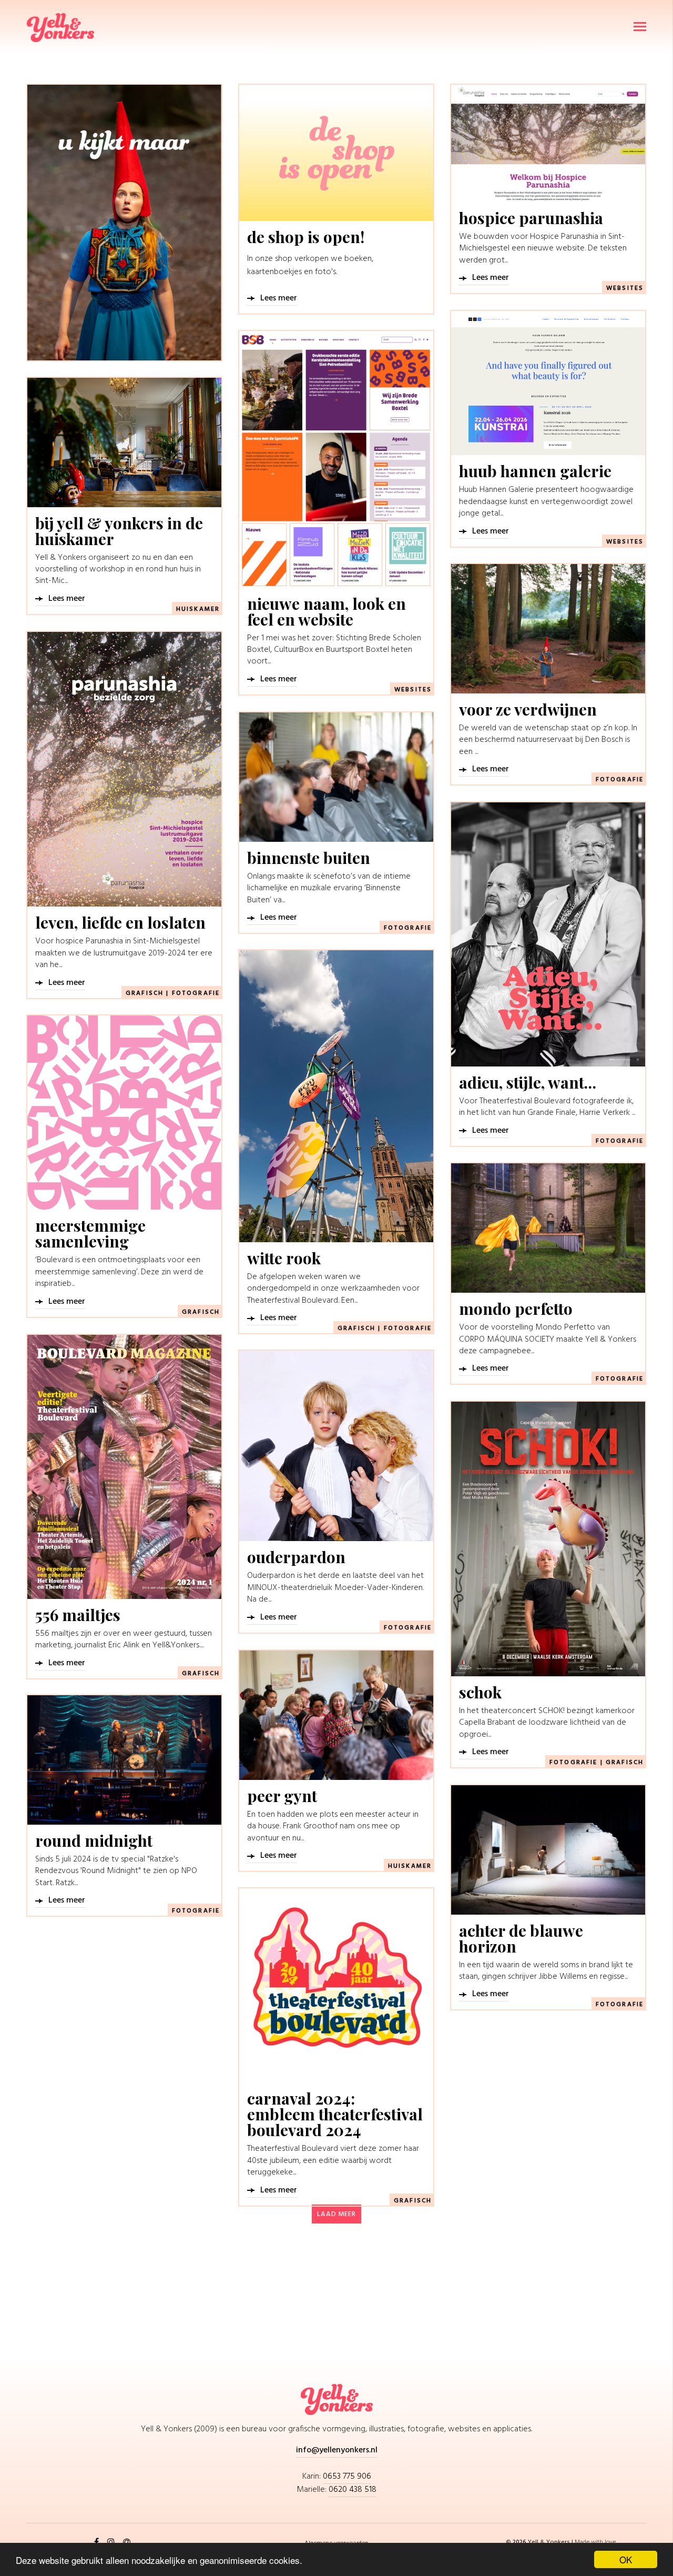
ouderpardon (296, 1557)
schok (480, 1692)
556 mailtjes (78, 1615)
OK (626, 2559)
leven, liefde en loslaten (120, 922)
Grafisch (145, 993)
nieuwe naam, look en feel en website (327, 611)
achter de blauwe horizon (521, 1938)
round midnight (94, 1840)
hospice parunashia (531, 218)
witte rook (284, 1258)
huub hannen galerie (535, 471)
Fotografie (620, 780)
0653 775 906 (347, 2477)
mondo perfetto (516, 1309)
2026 (520, 2542)
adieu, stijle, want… (528, 1082)
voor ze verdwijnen (528, 709)
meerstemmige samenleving (90, 1233)
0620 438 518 (353, 2490)
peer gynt (282, 1796)
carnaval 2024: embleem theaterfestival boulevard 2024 (335, 2114)
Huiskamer (198, 609)
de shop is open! (306, 237)
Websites (625, 288)
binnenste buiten (309, 858)
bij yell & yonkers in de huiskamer (119, 531)
